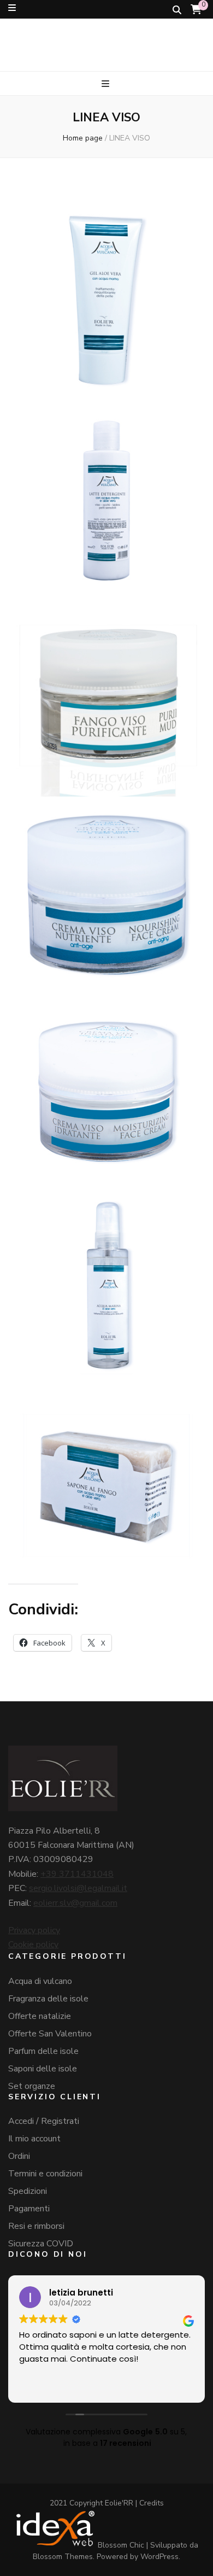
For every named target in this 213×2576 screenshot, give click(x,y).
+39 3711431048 (77, 1874)
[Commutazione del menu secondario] (12, 8)
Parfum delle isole (43, 2051)
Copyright (86, 2503)
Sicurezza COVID (41, 2244)
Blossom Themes (63, 2557)
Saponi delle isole (43, 2069)
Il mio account (34, 2139)
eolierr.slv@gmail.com (75, 1903)
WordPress (159, 2557)
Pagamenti (29, 2209)
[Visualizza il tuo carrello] (196, 10)
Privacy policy (34, 1930)
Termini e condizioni (45, 2174)
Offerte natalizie (40, 2016)
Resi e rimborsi (36, 2226)
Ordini (19, 2156)
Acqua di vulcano (40, 1981)
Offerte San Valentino (50, 2034)
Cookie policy (33, 1945)
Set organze (32, 2086)
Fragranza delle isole (48, 1999)
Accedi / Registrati (44, 2121)
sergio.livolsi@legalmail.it (78, 1888)
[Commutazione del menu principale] (107, 84)
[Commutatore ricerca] (177, 10)
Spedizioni (28, 2191)
